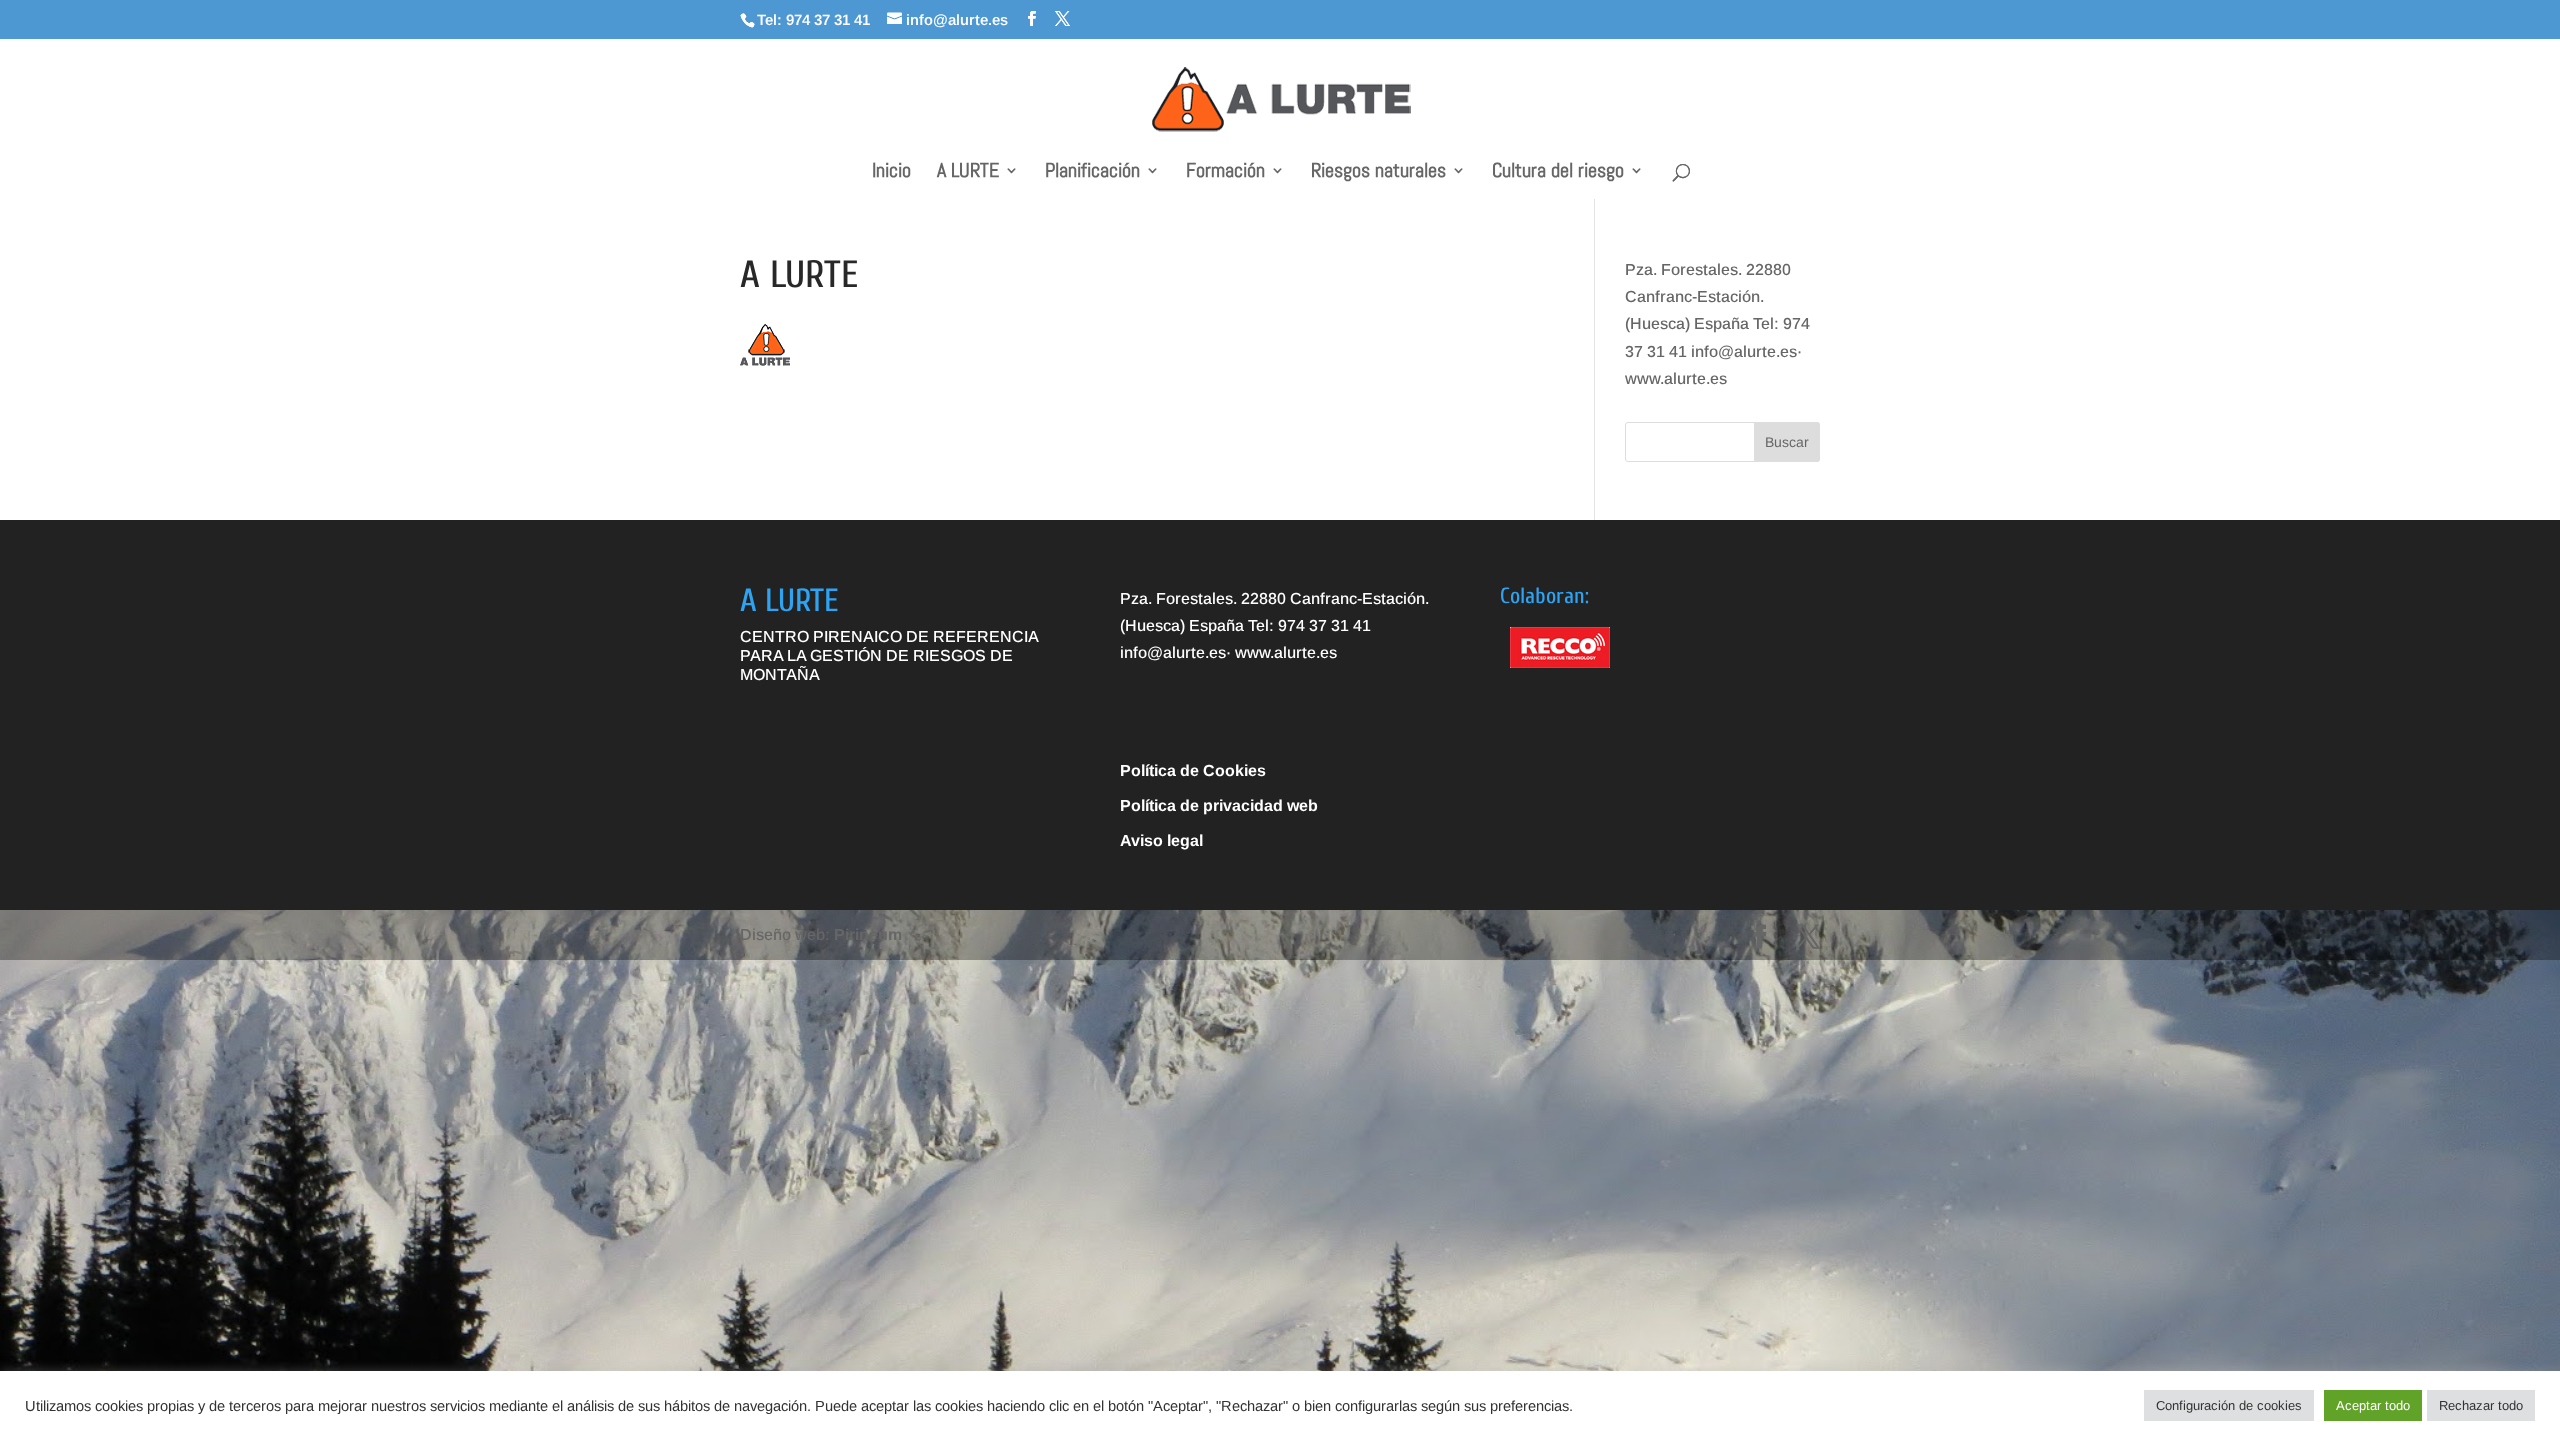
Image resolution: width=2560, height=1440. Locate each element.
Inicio (891, 173)
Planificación (1092, 173)
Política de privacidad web (1219, 805)
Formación (1225, 173)
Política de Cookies (1193, 770)
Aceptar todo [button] (2373, 1405)
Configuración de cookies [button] (2229, 1405)
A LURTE (968, 173)
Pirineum (868, 934)
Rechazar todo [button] (2481, 1405)
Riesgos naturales (1378, 173)
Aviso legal (1161, 840)
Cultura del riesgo (1558, 173)
